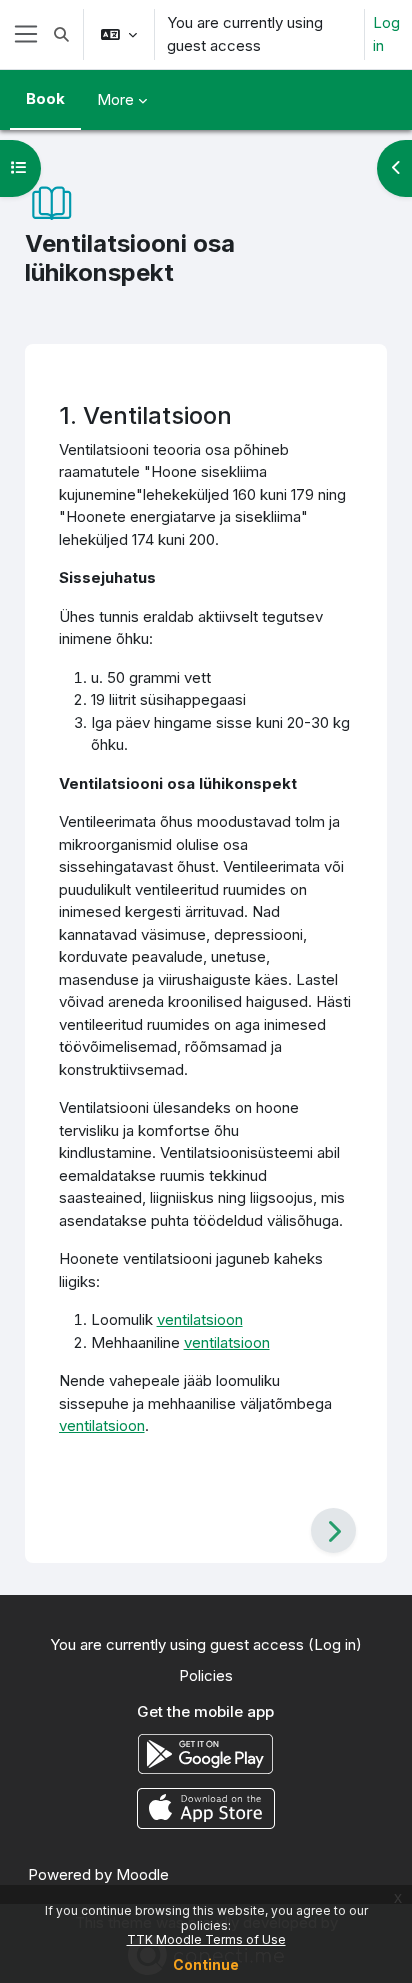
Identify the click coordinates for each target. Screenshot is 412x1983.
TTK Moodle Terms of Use (206, 1939)
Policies (206, 1675)
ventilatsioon (200, 1319)
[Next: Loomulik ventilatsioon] (333, 1530)
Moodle (142, 1874)
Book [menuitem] (45, 98)
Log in (386, 34)
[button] (61, 34)
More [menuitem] (115, 99)
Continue (206, 1964)
